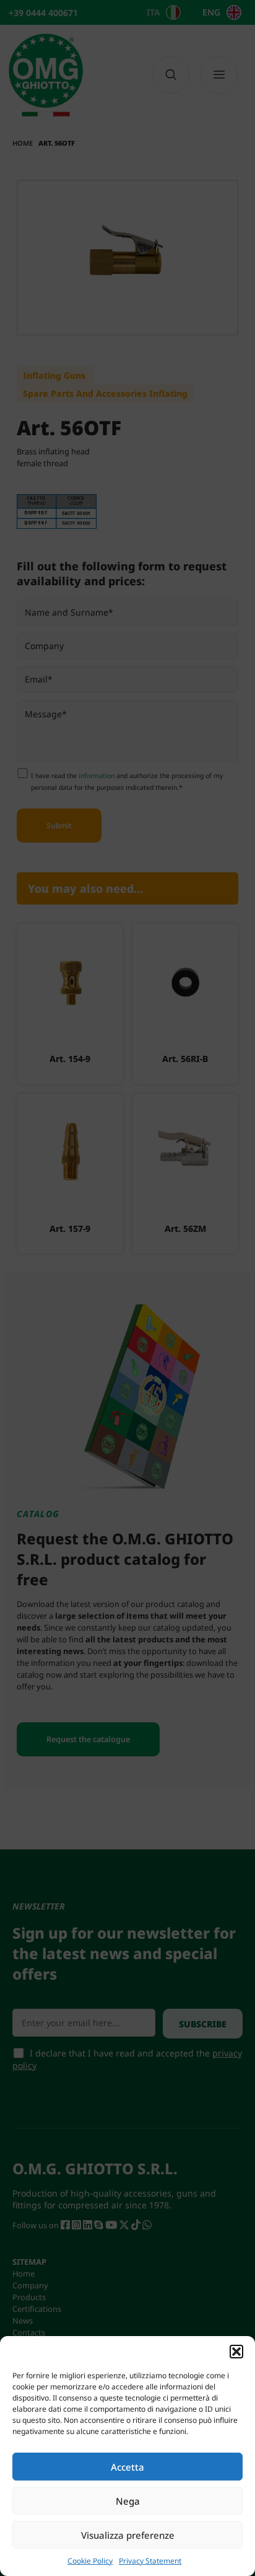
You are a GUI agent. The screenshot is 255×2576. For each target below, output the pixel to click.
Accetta (127, 2467)
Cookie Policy (90, 2561)
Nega (128, 2501)
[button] (236, 2352)
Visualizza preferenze (128, 2535)
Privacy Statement (150, 2561)
